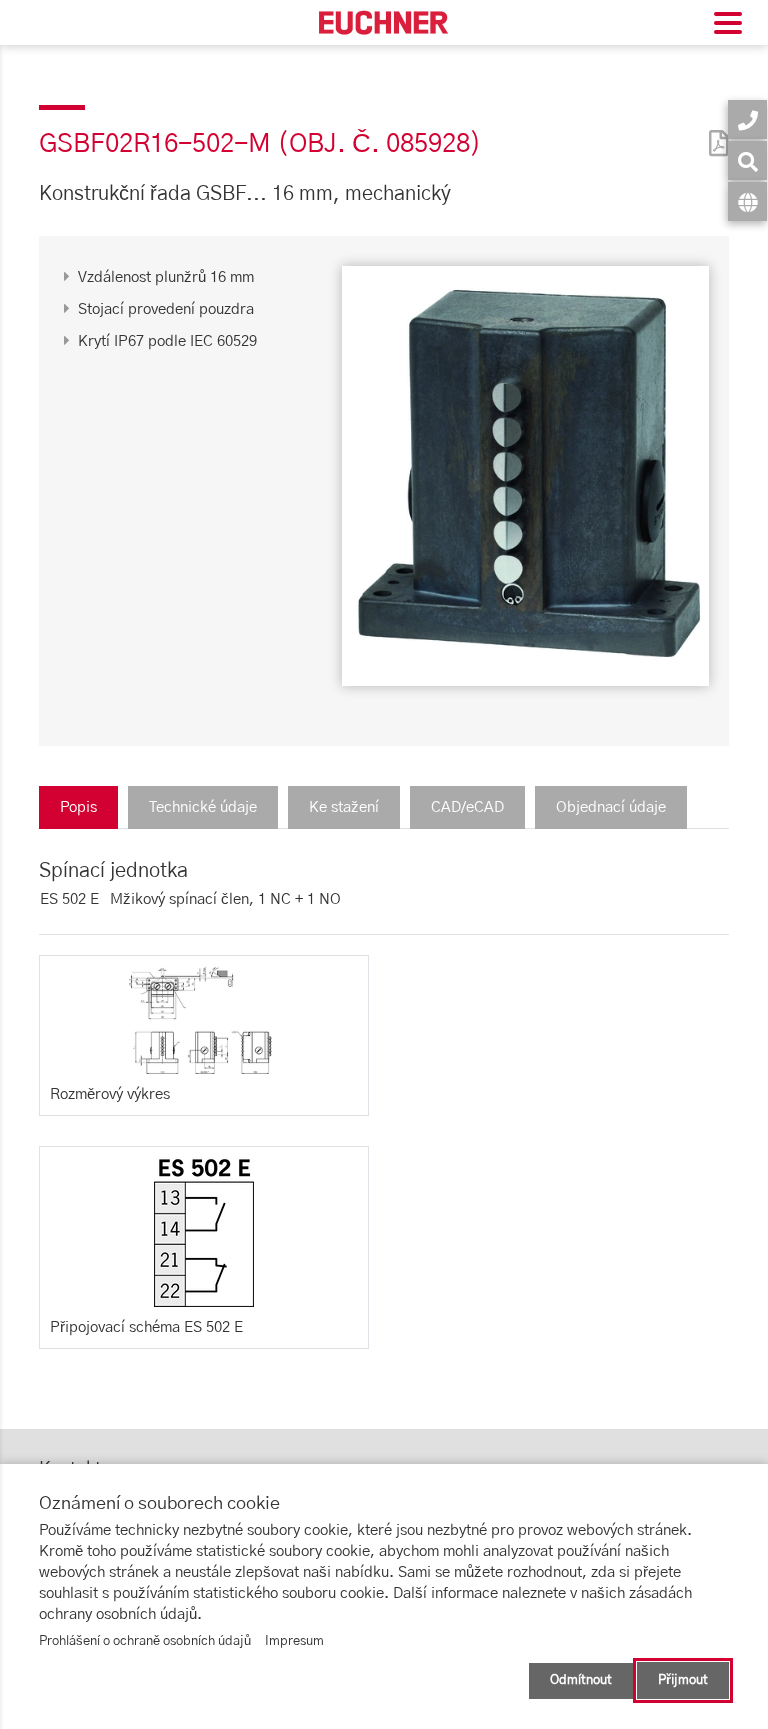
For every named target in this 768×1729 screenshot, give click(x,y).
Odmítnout (581, 1680)
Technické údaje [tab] (203, 807)
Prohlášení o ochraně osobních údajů (145, 1641)
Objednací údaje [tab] (611, 807)
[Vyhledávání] (747, 160)
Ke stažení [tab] (344, 807)
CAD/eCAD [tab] (467, 807)
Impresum (294, 1641)
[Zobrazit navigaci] (728, 25)
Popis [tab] (78, 807)
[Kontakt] (747, 119)
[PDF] (714, 130)
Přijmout (683, 1680)
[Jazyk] (747, 201)
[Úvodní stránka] (384, 22)
